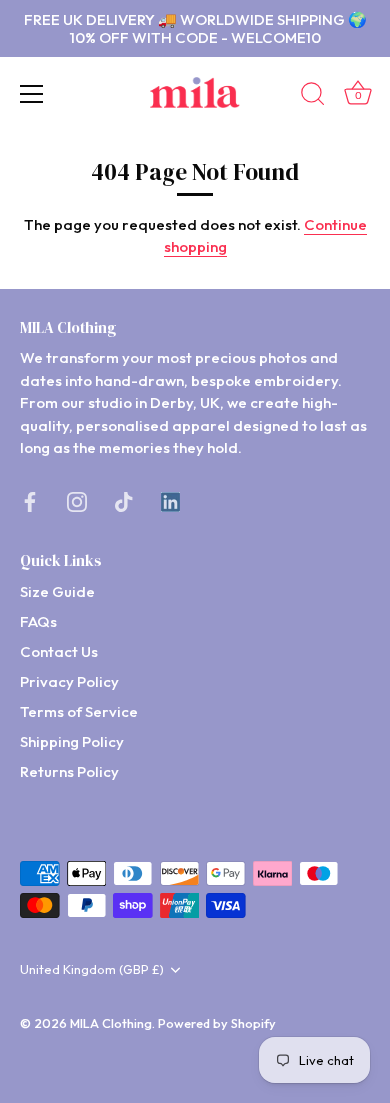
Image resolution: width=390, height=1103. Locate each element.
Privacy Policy (69, 681)
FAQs (38, 621)
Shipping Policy (72, 741)
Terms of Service (79, 711)
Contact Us (59, 651)
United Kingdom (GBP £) (92, 969)
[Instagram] (77, 500)
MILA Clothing (111, 1023)
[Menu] (32, 94)
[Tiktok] (124, 500)
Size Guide (57, 591)
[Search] (313, 97)
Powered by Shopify (217, 1023)
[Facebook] (30, 500)
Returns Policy (69, 771)
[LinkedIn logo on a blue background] (170, 500)
